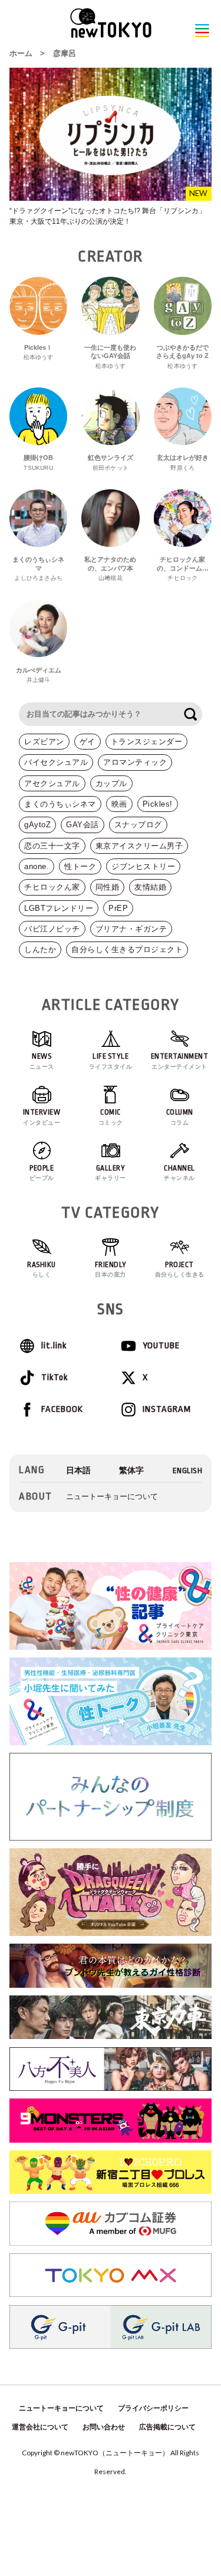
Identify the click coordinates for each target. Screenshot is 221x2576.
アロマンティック (135, 762)
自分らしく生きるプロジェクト (127, 949)
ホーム (21, 53)
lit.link (54, 1346)
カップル (111, 783)
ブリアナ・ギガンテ (131, 929)
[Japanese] (78, 1471)
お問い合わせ (104, 2427)
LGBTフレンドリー (59, 908)
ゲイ (88, 742)
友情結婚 (150, 887)
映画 (119, 804)
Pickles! (158, 804)
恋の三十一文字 (52, 846)
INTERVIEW (42, 1117)
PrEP (118, 908)
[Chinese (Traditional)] (131, 1471)
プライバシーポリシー (153, 2408)
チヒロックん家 (52, 887)
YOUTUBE (161, 1346)
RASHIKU (42, 1269)
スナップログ (138, 825)
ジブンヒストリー (143, 866)
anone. (37, 866)
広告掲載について (167, 2427)
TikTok (55, 1377)
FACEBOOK (62, 1409)
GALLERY (111, 1173)
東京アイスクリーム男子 (139, 846)
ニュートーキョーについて (112, 1496)
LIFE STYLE (111, 1061)
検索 (190, 714)
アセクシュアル (52, 783)
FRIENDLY (111, 1269)
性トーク (80, 866)
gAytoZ (37, 825)
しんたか (40, 949)
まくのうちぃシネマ (60, 804)
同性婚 (108, 887)
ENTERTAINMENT (180, 1061)
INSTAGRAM (167, 1409)
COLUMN (180, 1117)
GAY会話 (83, 825)
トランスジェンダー (147, 742)
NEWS (42, 1061)
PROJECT (180, 1269)
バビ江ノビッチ (52, 929)
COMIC (111, 1117)
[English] (188, 1471)
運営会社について (40, 2427)
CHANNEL (179, 1173)
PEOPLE (42, 1173)
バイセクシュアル (56, 762)
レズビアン (44, 742)
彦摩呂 (65, 53)
